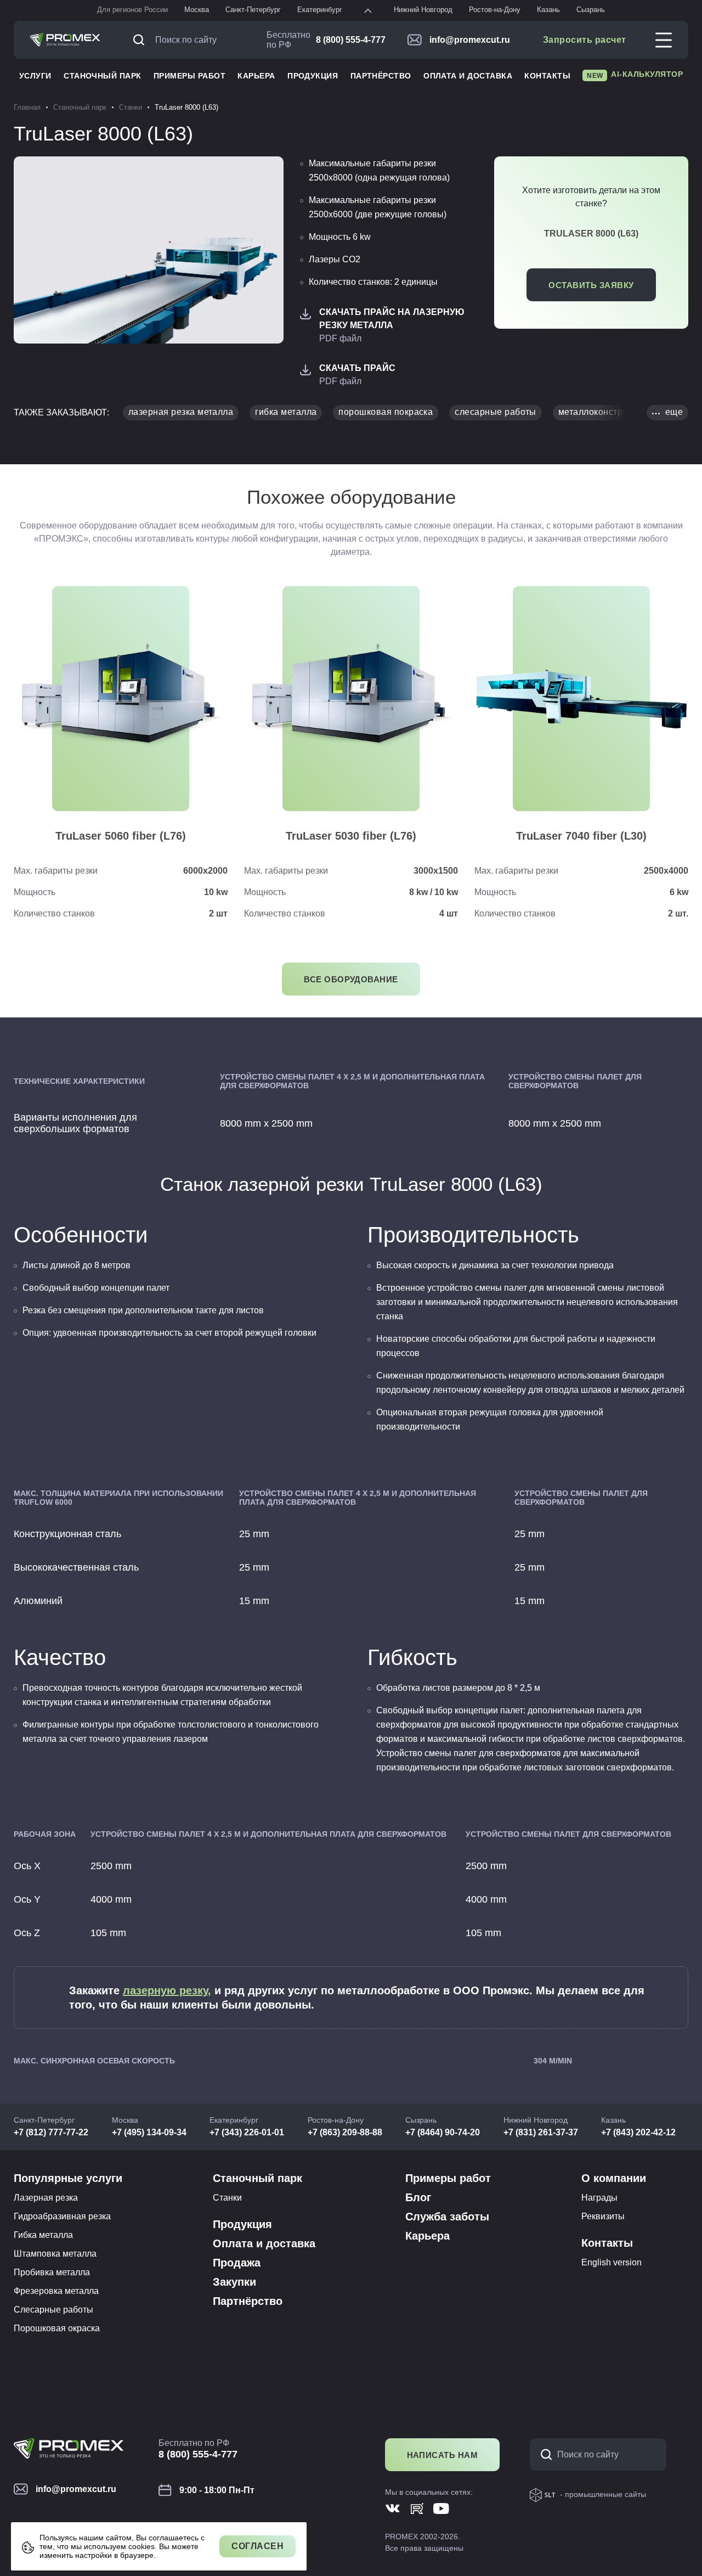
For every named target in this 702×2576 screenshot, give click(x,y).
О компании (614, 2178)
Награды (599, 2198)
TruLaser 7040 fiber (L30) (581, 836)
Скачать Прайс (357, 368)
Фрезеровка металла (56, 2291)
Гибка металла (43, 2235)
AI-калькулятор (635, 75)
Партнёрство (381, 76)
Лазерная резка (46, 2198)
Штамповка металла (55, 2254)
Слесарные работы (53, 2310)
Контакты (547, 76)
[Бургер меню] (664, 40)
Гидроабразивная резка (62, 2216)
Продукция (313, 76)
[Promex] (65, 40)
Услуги (35, 76)
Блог (418, 2197)
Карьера (256, 76)
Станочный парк (103, 76)
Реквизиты (603, 2216)
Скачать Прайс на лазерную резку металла (392, 319)
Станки (227, 2198)
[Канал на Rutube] (417, 2508)
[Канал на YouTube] (441, 2508)
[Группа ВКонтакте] (393, 2508)
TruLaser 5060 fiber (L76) (121, 836)
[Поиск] (141, 40)
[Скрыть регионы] (368, 10)
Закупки (234, 2282)
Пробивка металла (52, 2272)
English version (612, 2262)
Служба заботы (447, 2217)
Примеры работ (189, 76)
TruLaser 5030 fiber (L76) (351, 836)
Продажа (237, 2263)
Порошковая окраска (57, 2328)
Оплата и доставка (468, 76)
